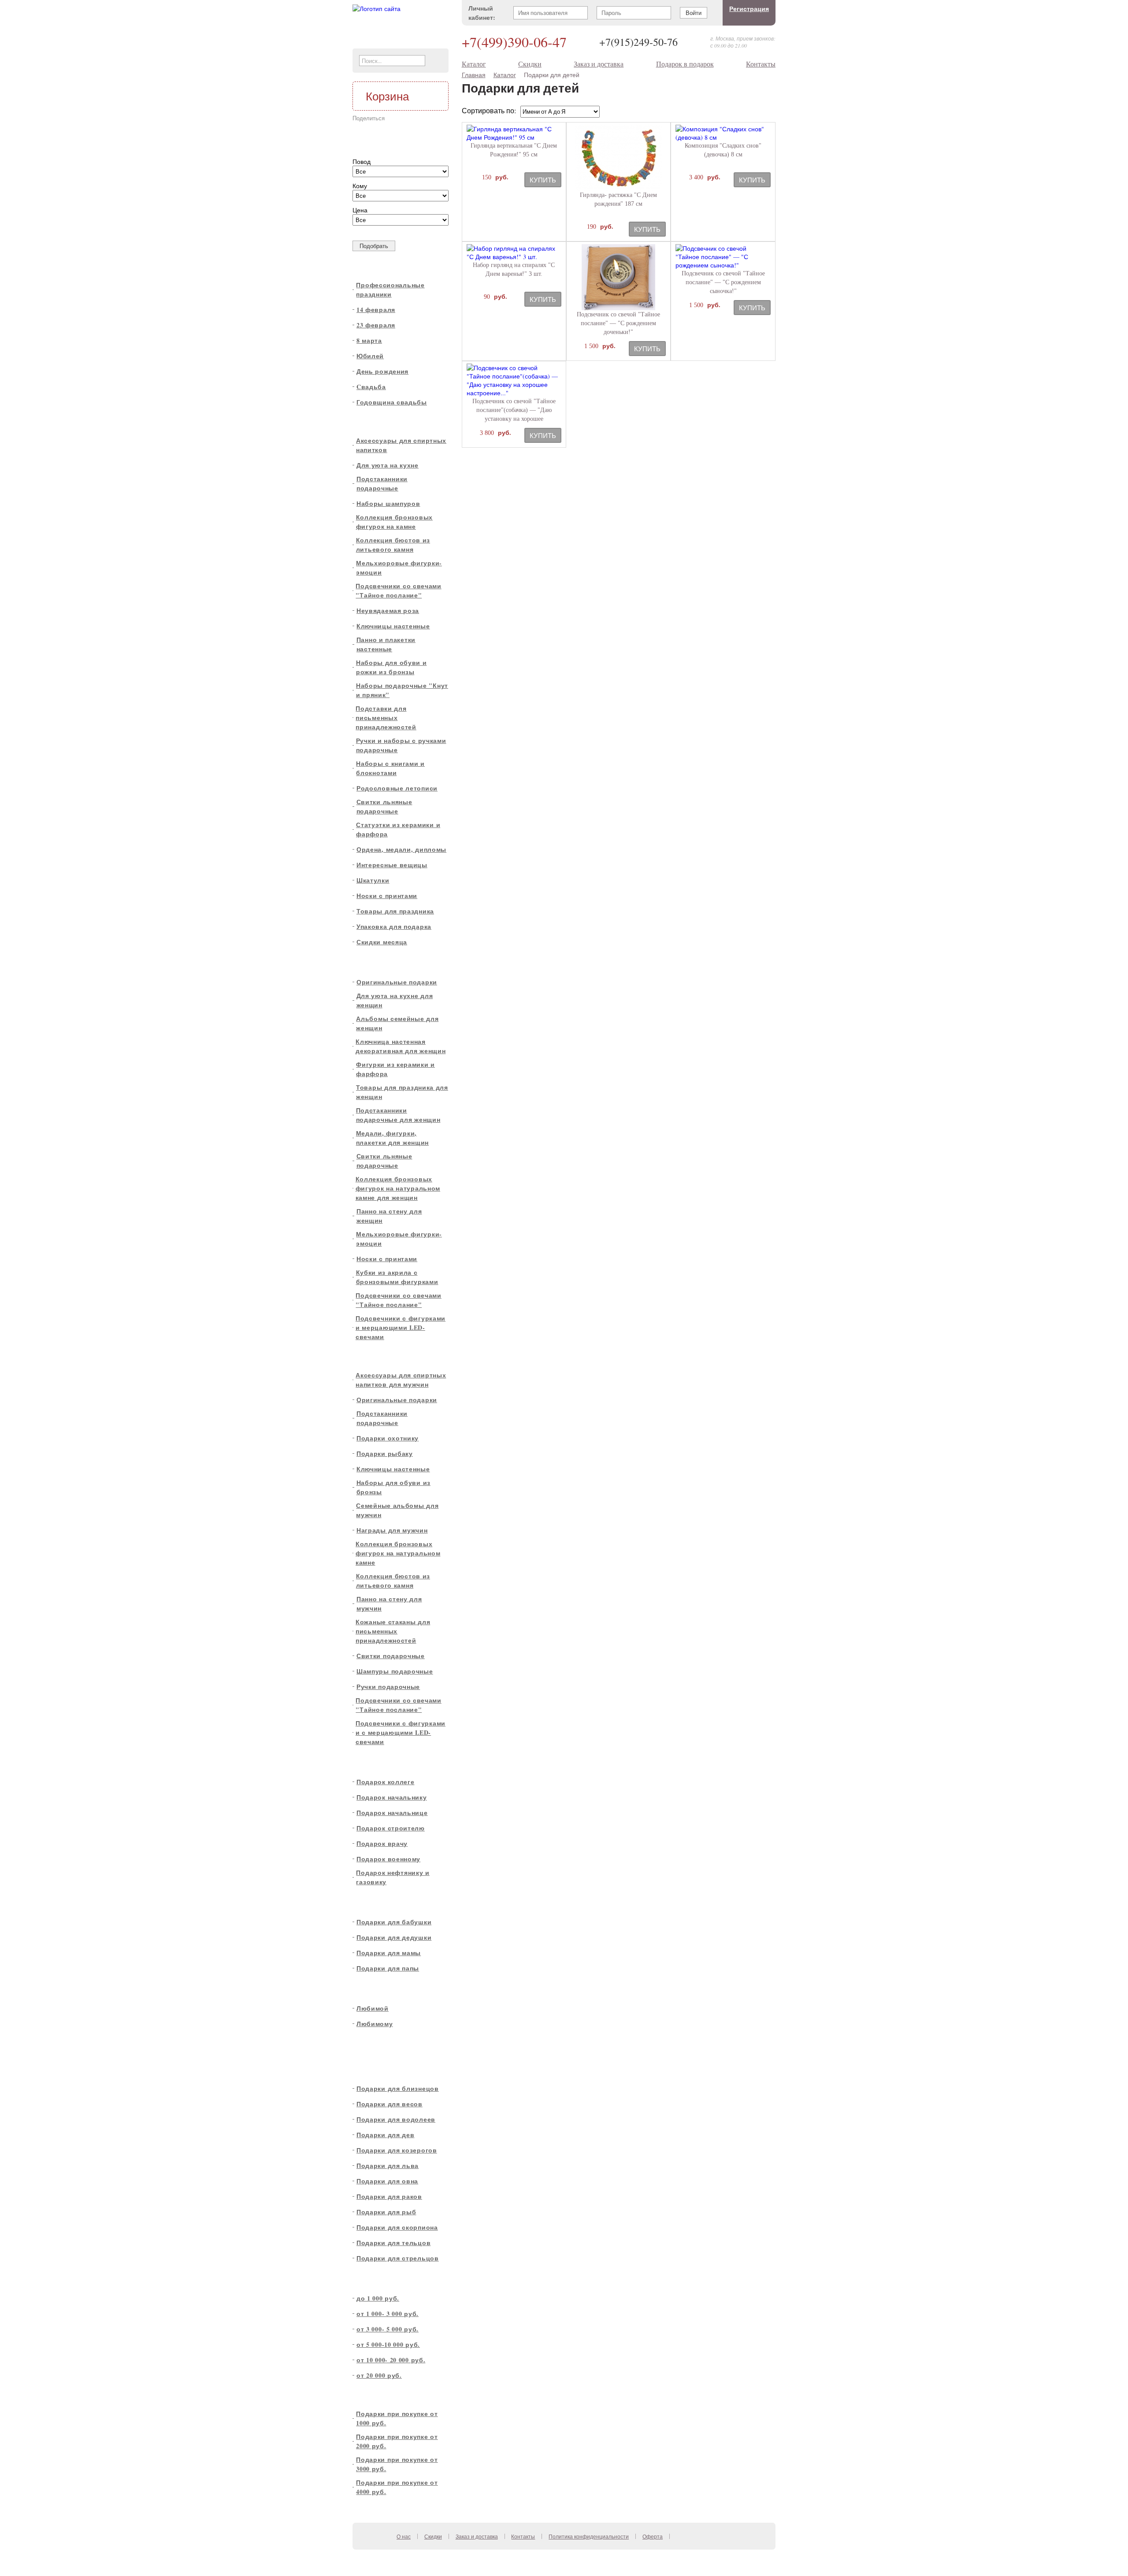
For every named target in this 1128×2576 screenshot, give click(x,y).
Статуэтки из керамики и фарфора (398, 829)
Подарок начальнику (392, 1797)
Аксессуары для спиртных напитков (401, 445)
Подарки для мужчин (391, 1357)
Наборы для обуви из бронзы (393, 1487)
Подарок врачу (382, 1843)
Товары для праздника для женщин (402, 1092)
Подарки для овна (387, 2181)
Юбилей (370, 356)
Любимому (375, 2024)
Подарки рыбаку (385, 1453)
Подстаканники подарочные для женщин (398, 1115)
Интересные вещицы (392, 865)
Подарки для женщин (392, 962)
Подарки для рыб (386, 2212)
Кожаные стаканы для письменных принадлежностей (393, 1631)
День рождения (382, 371)
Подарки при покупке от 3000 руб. (397, 2464)
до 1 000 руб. (378, 2298)
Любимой (373, 2008)
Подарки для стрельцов (398, 2258)
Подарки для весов (390, 2104)
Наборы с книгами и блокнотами (390, 768)
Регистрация (749, 9)
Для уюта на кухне (388, 465)
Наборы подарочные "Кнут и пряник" (402, 690)
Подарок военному (388, 1859)
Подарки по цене (385, 2278)
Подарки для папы (388, 1968)
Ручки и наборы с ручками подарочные (401, 745)
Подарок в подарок (685, 64)
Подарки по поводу (388, 267)
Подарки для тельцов (393, 2243)
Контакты (761, 64)
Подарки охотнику (388, 1438)
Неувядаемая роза (388, 611)
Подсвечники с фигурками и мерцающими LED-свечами (401, 1327)
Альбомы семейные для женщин (397, 1023)
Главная (474, 75)
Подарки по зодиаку (390, 2069)
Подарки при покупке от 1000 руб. (397, 2418)
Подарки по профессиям (397, 1762)
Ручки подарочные (388, 1687)
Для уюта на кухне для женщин (395, 1000)
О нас (404, 2536)
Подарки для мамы (389, 1953)
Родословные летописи (397, 788)
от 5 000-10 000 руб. (388, 2344)
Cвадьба (371, 387)
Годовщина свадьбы (392, 402)
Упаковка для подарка (394, 926)
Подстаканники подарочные (382, 483)
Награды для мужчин (392, 1530)
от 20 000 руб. (379, 2375)
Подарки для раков (389, 2196)
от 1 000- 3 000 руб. (388, 2314)
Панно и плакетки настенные (386, 644)
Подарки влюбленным (393, 1988)
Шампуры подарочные (395, 1671)
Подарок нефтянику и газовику (393, 1877)
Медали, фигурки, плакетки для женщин (392, 1138)
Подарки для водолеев (396, 2119)
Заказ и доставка (599, 64)
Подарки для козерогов (397, 2150)
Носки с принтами (387, 896)
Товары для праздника (395, 911)
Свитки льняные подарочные (384, 806)
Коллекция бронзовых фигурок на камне (394, 522)
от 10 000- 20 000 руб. (391, 2360)
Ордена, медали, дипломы (401, 849)
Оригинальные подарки (397, 982)
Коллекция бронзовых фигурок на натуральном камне (398, 1553)
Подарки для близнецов (398, 2088)
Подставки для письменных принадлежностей (386, 718)
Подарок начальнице (392, 1813)
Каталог (474, 64)
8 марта (369, 340)
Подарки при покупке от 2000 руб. (397, 2441)
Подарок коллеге (386, 1782)
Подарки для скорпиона (397, 2227)
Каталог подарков (386, 422)
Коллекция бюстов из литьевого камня (393, 545)
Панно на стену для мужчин (389, 1604)
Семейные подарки (389, 1902)
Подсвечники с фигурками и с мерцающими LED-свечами (401, 1732)
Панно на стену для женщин (389, 1216)
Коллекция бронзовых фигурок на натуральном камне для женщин (398, 1188)
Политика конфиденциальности (589, 2536)
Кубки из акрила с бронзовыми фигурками (397, 1277)
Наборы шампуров (388, 503)
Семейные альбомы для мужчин (397, 1510)
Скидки (530, 64)
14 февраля (376, 310)
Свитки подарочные (391, 1656)
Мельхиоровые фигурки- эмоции (399, 568)
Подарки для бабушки (394, 1922)
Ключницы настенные (393, 626)
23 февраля (376, 325)
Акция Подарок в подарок (399, 2396)
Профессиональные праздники (390, 290)
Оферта (653, 2536)
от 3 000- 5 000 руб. (388, 2329)
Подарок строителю (391, 1828)
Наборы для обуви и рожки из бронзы (391, 667)
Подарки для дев (386, 2135)
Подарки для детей (388, 2044)
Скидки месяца (382, 942)
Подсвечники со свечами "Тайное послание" (398, 590)
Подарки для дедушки (394, 1937)
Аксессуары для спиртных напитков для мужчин (401, 1380)
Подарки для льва (388, 2166)
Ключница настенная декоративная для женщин (401, 1046)
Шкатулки (373, 880)
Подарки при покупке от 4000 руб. (397, 2487)
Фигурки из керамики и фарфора (395, 1069)
